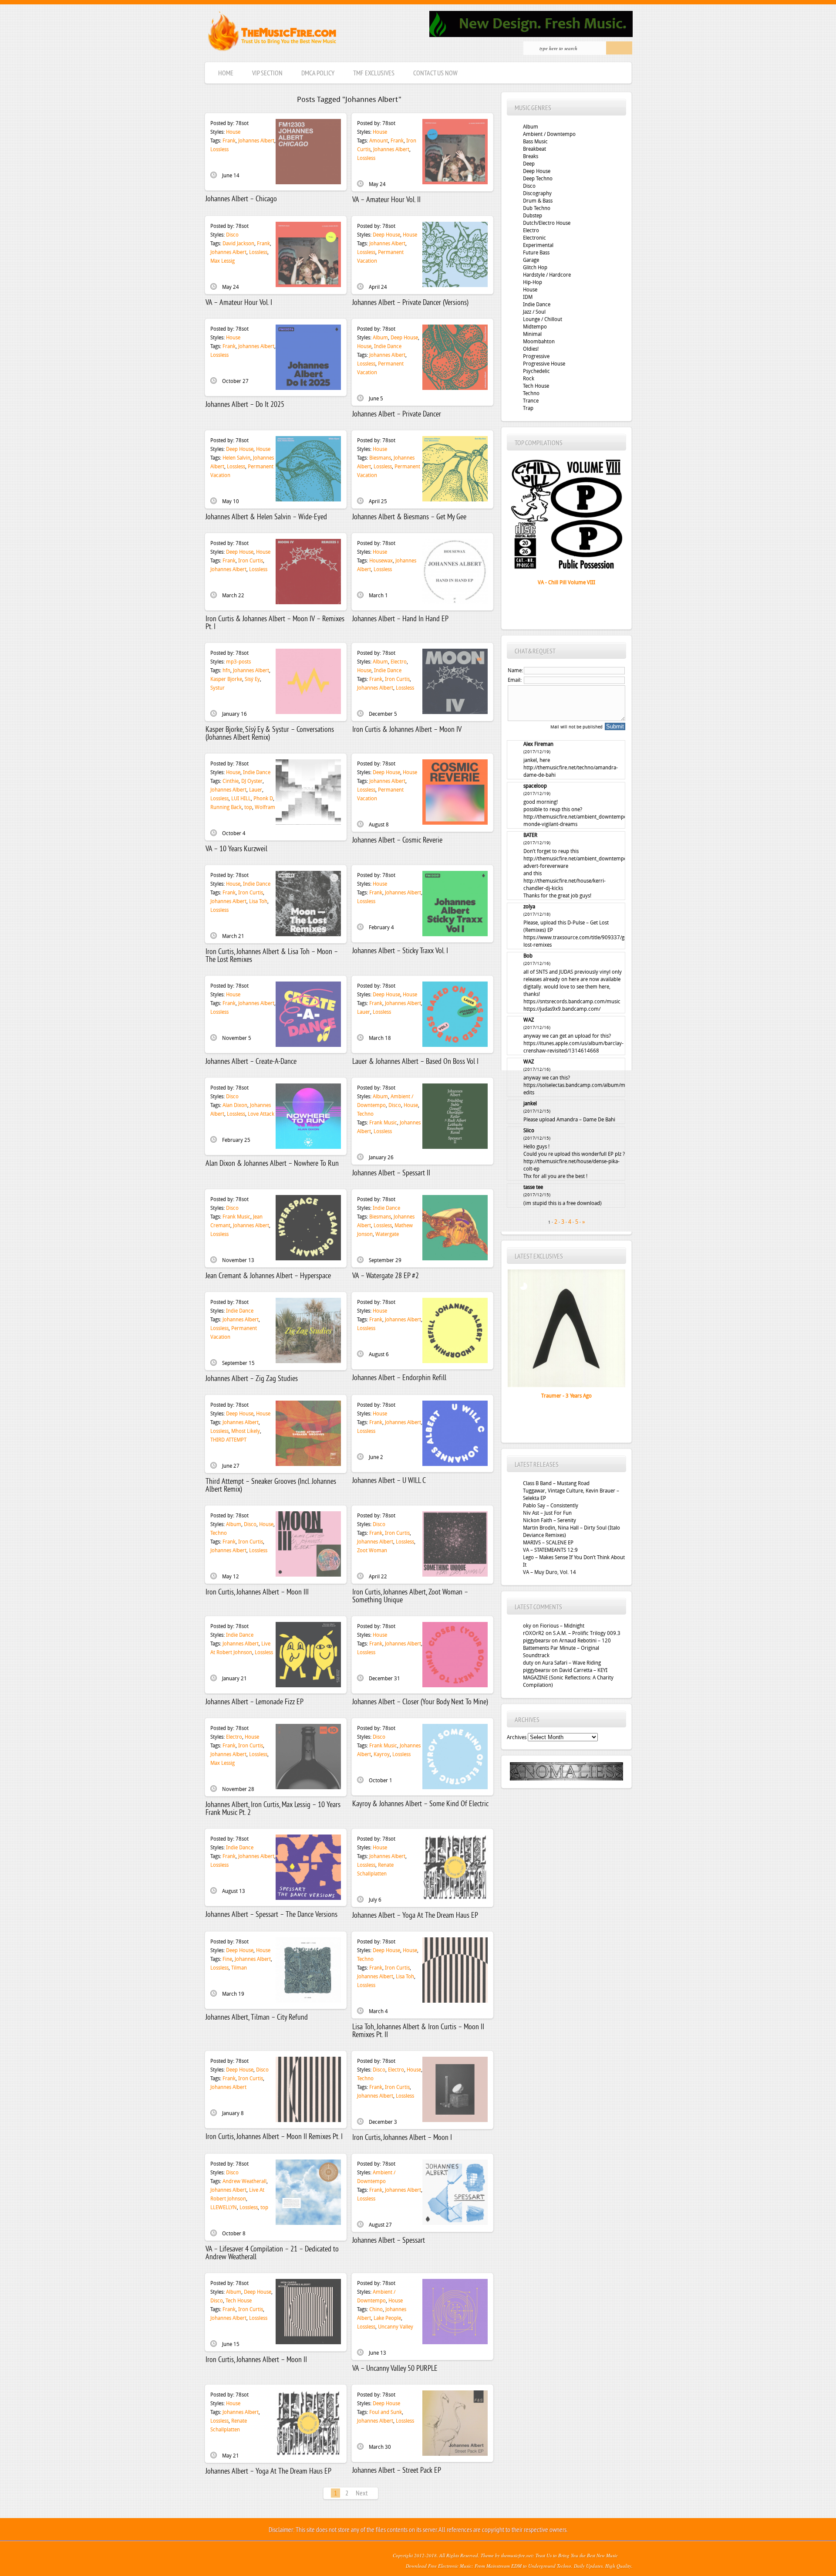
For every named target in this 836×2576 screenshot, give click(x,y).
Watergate (387, 1234)
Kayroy (382, 1754)
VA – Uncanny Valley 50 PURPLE (395, 2369)
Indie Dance (388, 346)
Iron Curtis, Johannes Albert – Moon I (402, 2138)
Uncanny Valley (396, 2327)
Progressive (536, 356)
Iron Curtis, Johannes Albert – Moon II (256, 2360)
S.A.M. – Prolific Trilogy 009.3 (587, 1633)
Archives (517, 1737)
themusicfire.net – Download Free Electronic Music (272, 33)
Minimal (532, 334)
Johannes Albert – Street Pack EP (397, 2471)
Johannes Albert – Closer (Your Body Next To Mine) (420, 1702)
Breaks (531, 156)
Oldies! (531, 349)
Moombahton (539, 342)
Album (380, 338)
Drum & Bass (538, 201)
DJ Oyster (252, 781)
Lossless (219, 149)
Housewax (381, 561)
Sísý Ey (252, 679)
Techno (365, 1114)
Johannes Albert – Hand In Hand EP (400, 619)
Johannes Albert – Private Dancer (397, 415)
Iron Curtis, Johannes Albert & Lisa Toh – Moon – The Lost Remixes (272, 956)
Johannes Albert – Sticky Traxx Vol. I (400, 951)
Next (362, 2494)
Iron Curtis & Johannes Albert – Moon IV (407, 730)
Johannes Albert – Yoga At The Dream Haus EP (415, 1916)
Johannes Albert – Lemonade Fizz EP (255, 1702)
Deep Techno (538, 179)
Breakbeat (534, 149)
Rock (529, 379)
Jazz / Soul (534, 312)
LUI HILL (241, 799)
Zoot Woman (372, 1550)
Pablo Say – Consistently (551, 1506)
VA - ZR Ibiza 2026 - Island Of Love (566, 582)
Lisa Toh (258, 901)
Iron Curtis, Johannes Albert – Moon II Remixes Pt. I (274, 2137)
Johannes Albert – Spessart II (391, 1173)
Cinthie (231, 781)
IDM (528, 297)
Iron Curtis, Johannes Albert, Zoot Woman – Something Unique (410, 1596)
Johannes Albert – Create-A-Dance (251, 1062)
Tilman (239, 1968)
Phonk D (263, 799)
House (233, 132)
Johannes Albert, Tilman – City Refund (257, 2018)
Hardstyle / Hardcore (547, 275)
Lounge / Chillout (543, 319)
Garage (531, 260)
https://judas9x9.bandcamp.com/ (562, 1009)
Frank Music (383, 1123)
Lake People (387, 2318)
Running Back (226, 807)
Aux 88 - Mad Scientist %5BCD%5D (566, 1396)
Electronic (534, 238)
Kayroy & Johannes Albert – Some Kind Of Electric (420, 1804)
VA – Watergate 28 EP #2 (386, 1276)
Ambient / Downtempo (549, 134)
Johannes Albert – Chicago (241, 199)
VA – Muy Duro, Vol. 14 (549, 1572)
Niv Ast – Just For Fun (547, 1513)
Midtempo (535, 327)
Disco (232, 235)
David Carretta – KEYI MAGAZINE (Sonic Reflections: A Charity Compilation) (568, 1678)
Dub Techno (537, 208)
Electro (399, 662)
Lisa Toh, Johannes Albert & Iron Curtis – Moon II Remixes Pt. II (418, 2031)
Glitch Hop (535, 267)
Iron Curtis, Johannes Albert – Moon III (257, 1593)
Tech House (239, 2301)
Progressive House (544, 364)
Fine (227, 1959)
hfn (226, 670)
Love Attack (261, 1114)
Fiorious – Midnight (562, 1626)
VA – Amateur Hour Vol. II (386, 200)
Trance (531, 401)
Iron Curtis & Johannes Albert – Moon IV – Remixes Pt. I (275, 623)
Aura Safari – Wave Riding (571, 1663)
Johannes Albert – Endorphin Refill (399, 1378)
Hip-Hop (533, 282)
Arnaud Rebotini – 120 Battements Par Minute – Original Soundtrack (567, 1648)
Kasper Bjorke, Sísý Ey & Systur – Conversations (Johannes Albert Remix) (270, 734)
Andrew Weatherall (244, 2181)
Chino (376, 2309)
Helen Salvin (236, 458)
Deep (529, 164)
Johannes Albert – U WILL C (389, 1481)
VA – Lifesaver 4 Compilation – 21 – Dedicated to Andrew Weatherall (272, 2253)
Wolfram (265, 807)
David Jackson (238, 244)
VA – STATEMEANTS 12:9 (550, 1550)
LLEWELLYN (224, 2207)
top (248, 807)
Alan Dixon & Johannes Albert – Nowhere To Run (272, 1164)
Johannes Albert (256, 141)
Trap (528, 408)
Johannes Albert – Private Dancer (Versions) (410, 303)
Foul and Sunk (386, 2412)
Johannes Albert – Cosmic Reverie (397, 841)
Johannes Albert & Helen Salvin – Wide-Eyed (266, 517)
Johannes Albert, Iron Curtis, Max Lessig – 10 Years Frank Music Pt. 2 (273, 1809)
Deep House (386, 235)
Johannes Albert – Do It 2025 (245, 405)
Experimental (538, 245)
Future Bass (536, 253)
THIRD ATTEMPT (228, 1440)
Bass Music (535, 142)
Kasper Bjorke (226, 679)
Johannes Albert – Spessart (389, 2241)
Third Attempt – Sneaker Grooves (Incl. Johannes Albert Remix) (271, 1486)
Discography (537, 193)
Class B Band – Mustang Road (556, 1483)
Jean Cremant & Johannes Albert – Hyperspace (268, 1276)
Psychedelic (536, 371)
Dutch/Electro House (547, 223)
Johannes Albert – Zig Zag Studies (252, 1379)
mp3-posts (238, 662)
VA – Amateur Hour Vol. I (239, 303)
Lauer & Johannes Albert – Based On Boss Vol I (415, 1062)
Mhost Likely (246, 1431)
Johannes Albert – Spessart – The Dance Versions (271, 1915)
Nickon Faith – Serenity (549, 1520)
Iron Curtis (251, 561)
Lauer (256, 790)
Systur (217, 688)
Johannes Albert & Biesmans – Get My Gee (409, 517)
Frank (229, 141)
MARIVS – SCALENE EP (548, 1543)
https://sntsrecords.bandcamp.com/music (572, 1002)
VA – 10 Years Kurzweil (236, 849)
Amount (379, 141)
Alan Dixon (235, 1105)
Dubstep (533, 216)
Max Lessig (222, 261)
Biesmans (380, 458)
